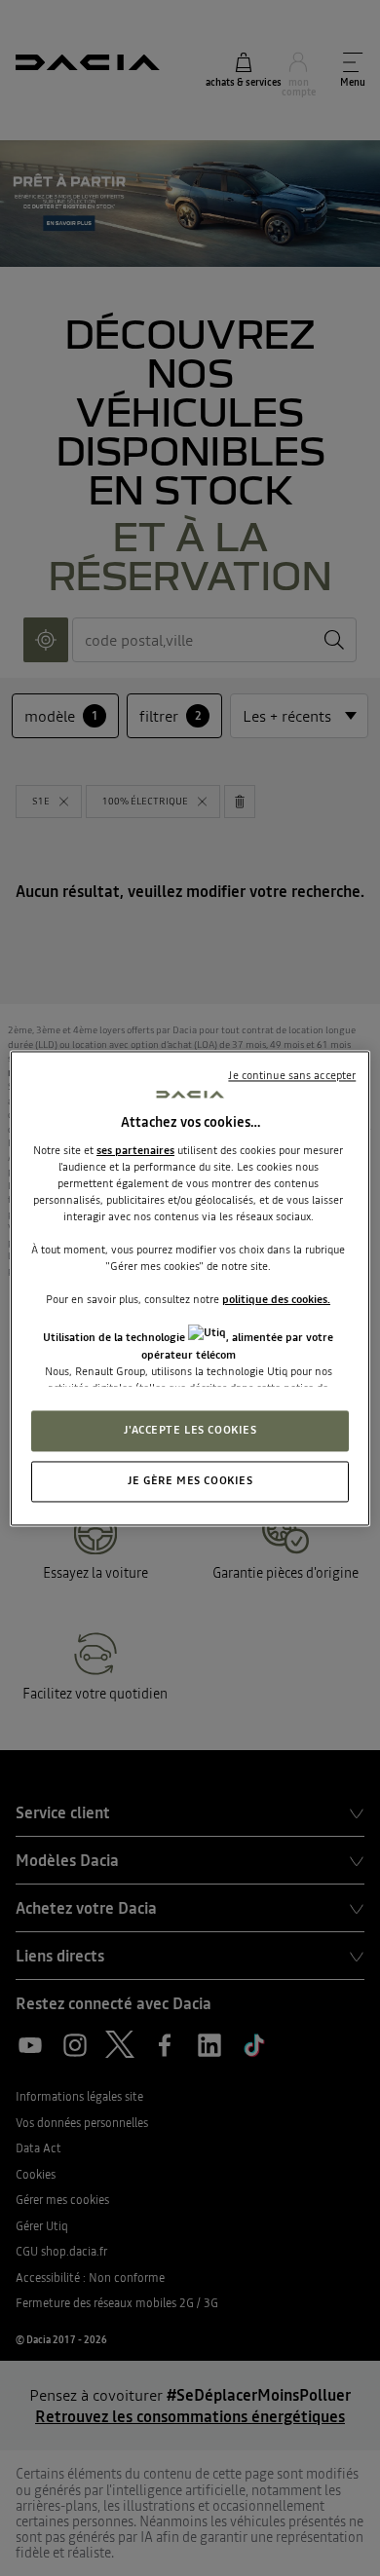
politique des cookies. (276, 1300)
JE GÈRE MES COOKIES (190, 1480)
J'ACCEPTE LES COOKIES (190, 1430)
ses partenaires (135, 1150)
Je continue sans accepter (292, 1075)
